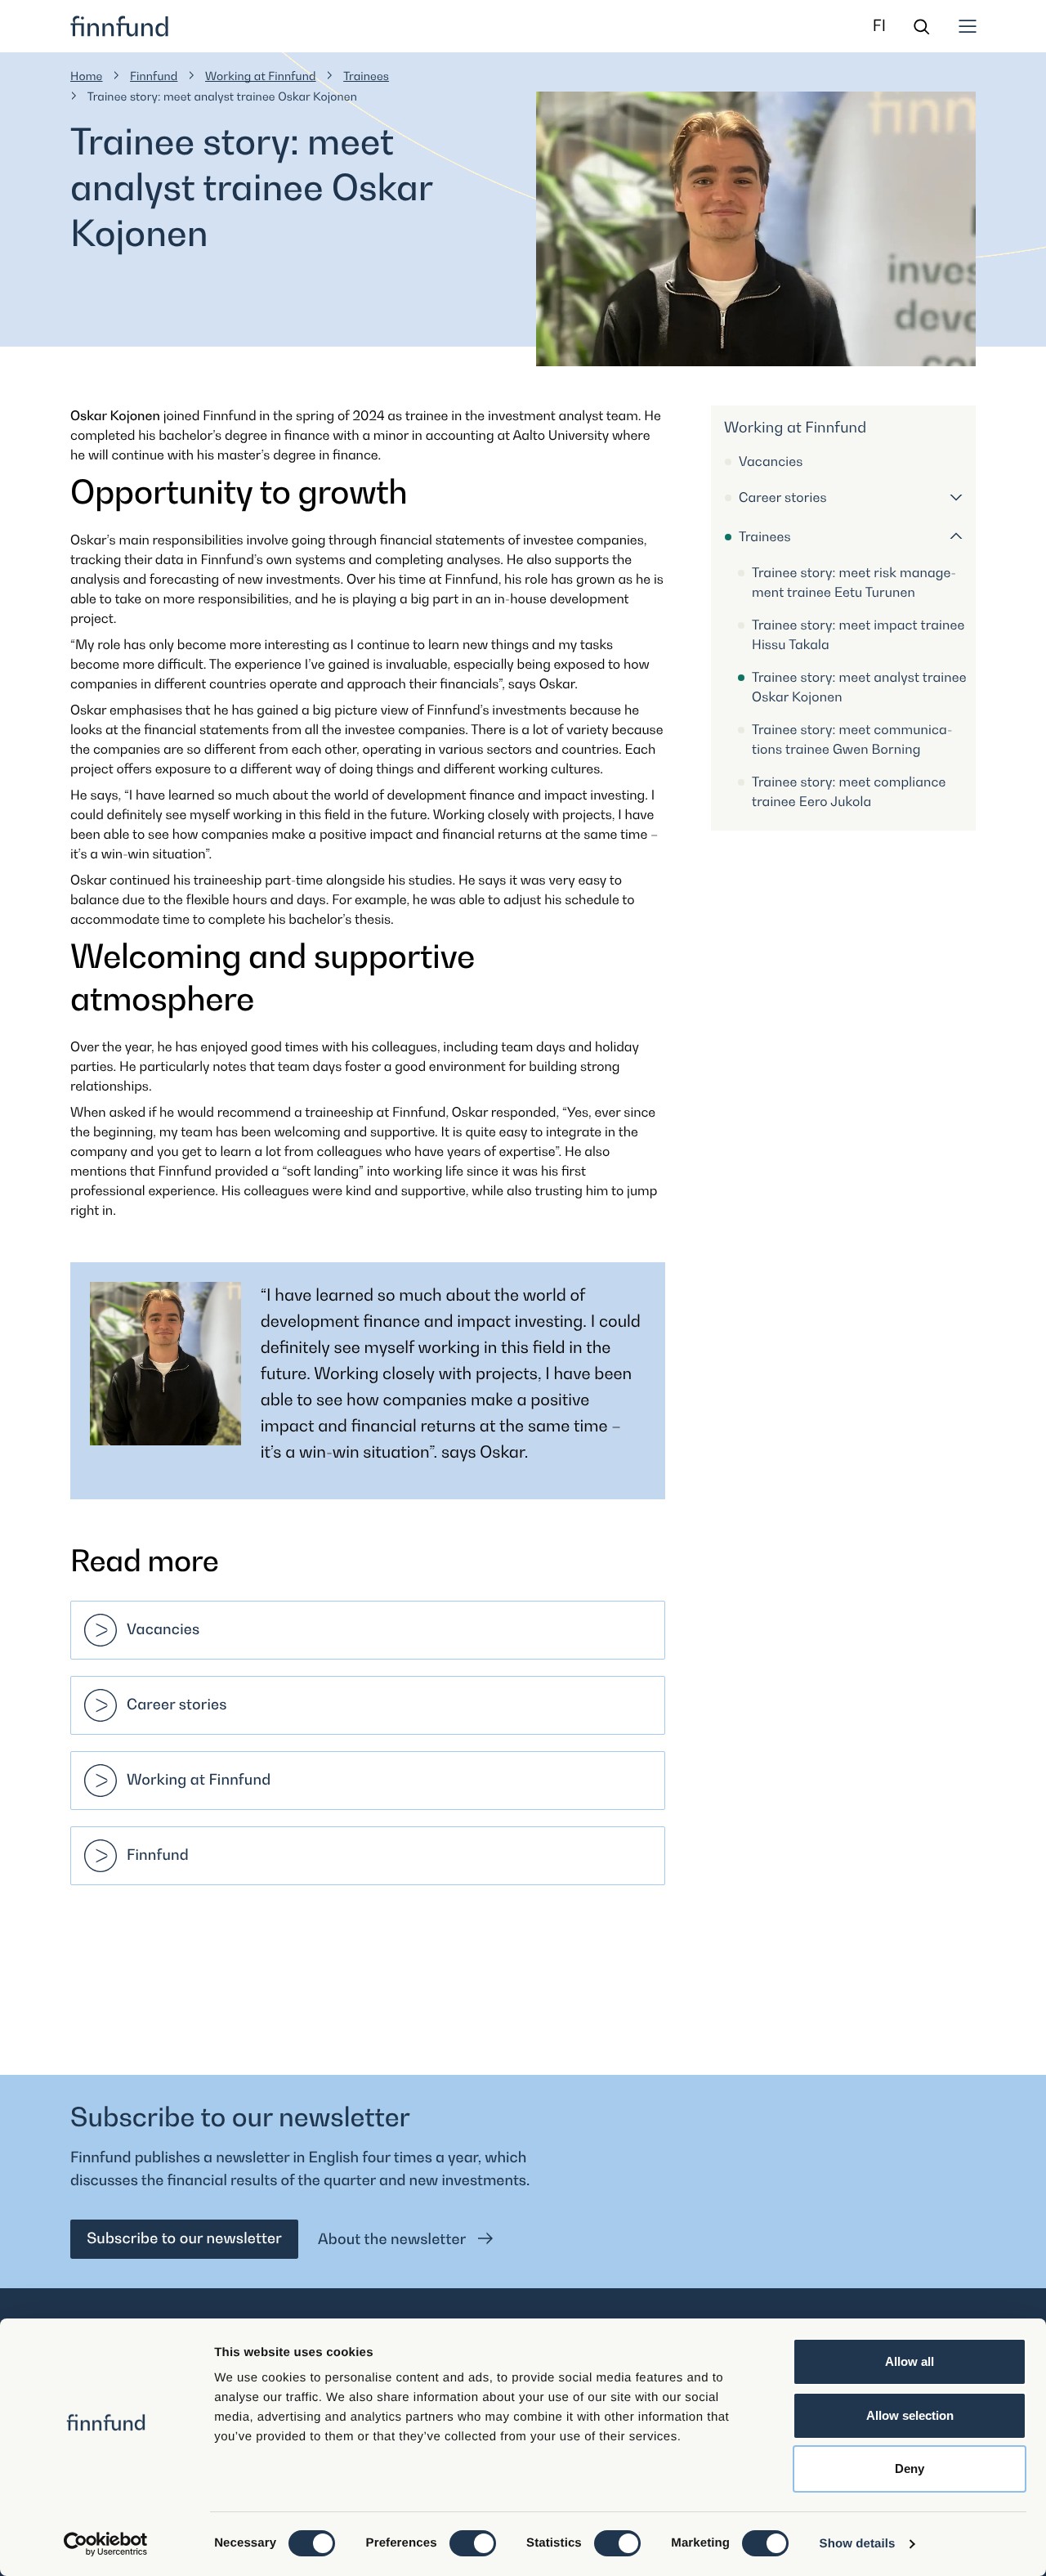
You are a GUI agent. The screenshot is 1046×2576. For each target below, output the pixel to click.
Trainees (366, 76)
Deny (910, 2468)
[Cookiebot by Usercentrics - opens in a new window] (106, 2544)
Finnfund (154, 76)
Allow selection (910, 2415)
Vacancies (163, 1630)
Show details (858, 2544)
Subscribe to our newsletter (184, 2239)
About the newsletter (393, 2240)
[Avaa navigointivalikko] (968, 26)
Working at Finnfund (261, 76)
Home (87, 76)
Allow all (910, 2361)
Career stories (177, 1705)
